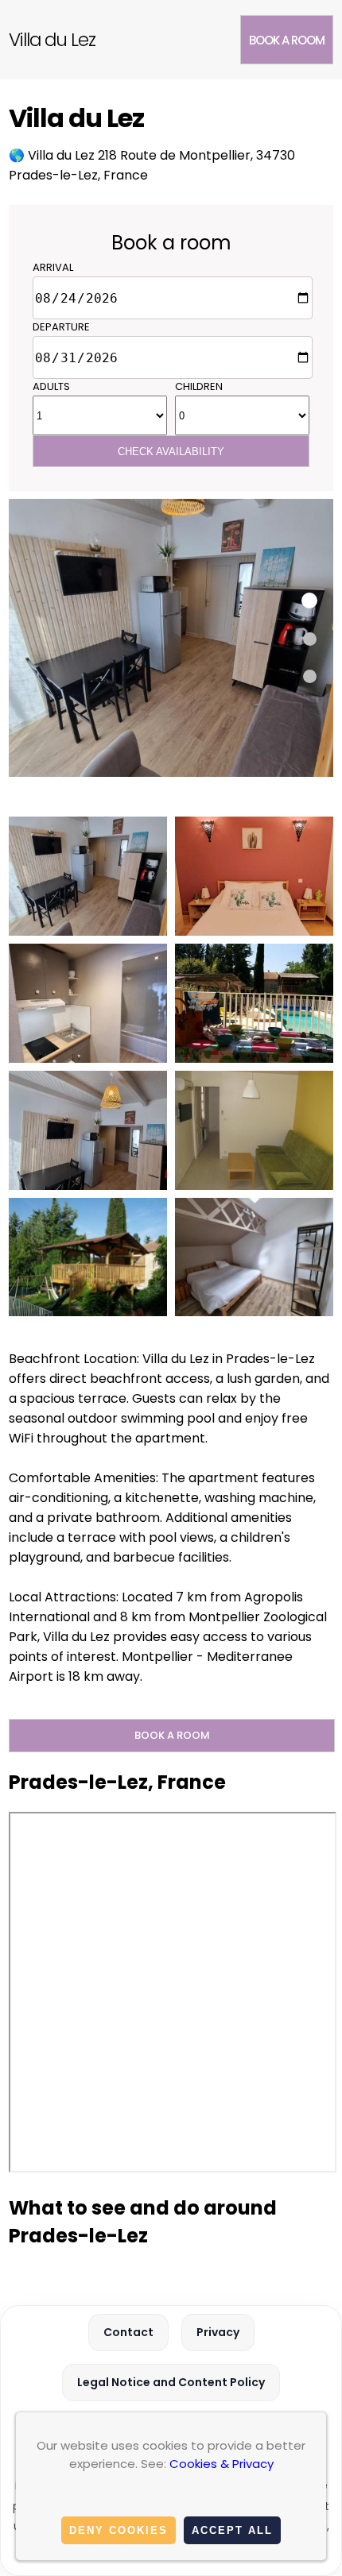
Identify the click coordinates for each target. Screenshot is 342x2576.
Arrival (53, 267)
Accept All (232, 2530)
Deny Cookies (119, 2530)
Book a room (287, 40)
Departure (61, 327)
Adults (51, 386)
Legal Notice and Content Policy (171, 2382)
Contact (128, 2332)
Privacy (218, 2332)
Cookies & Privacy (222, 2464)
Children (199, 386)
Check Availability (171, 452)
